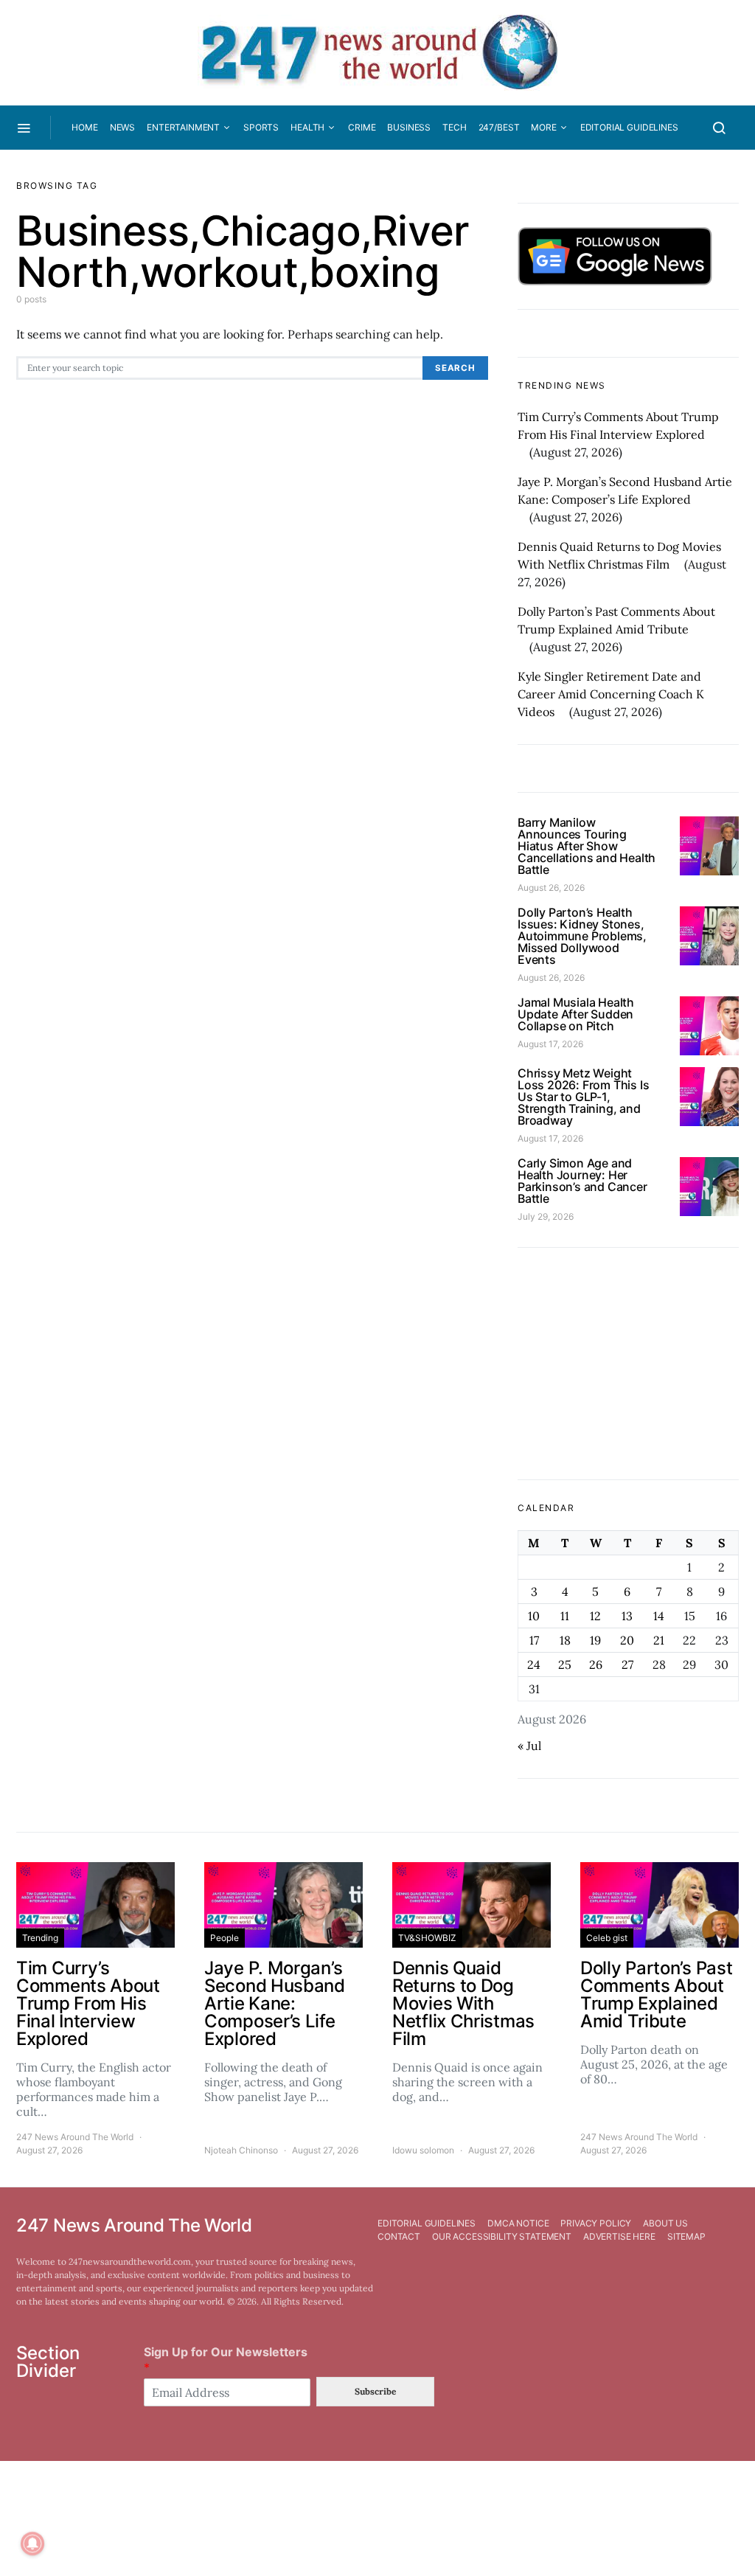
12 (595, 1616)
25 (565, 1664)
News (122, 127)
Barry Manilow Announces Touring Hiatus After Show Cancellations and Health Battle (587, 846)
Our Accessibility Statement (502, 2236)
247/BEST (499, 127)
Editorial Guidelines (629, 127)
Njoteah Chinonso (241, 2150)
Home (84, 127)
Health (307, 127)
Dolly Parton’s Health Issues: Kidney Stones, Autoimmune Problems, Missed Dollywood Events (582, 936)
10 (534, 1616)
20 (627, 1640)
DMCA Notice (518, 2223)
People (225, 1938)
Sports (261, 127)
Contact (399, 2236)
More (543, 127)
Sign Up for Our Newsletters (226, 2360)
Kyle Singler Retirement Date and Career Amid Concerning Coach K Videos (611, 694)
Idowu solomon (423, 2150)
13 (627, 1616)
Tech (454, 127)
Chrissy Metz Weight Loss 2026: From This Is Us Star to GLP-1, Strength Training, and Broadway (583, 1097)
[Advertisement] (628, 1364)
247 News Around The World (75, 2137)
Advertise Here (619, 2236)
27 (627, 1664)
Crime (362, 127)
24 (534, 1664)
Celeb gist (607, 1938)
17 (534, 1640)
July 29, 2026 (546, 1216)
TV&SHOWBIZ (427, 1938)
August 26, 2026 (551, 888)
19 (595, 1640)
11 (565, 1616)
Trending (40, 1938)
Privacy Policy (596, 2223)
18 (565, 1640)
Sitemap (686, 2236)
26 (596, 1664)
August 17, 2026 (550, 1044)
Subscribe (375, 2391)
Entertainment (183, 127)
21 (659, 1640)
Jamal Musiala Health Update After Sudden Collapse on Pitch (576, 1014)
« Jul (529, 1746)
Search (455, 368)
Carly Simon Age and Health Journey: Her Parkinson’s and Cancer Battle (582, 1181)
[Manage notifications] (32, 2544)
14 (659, 1616)
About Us (665, 2223)
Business (409, 127)
